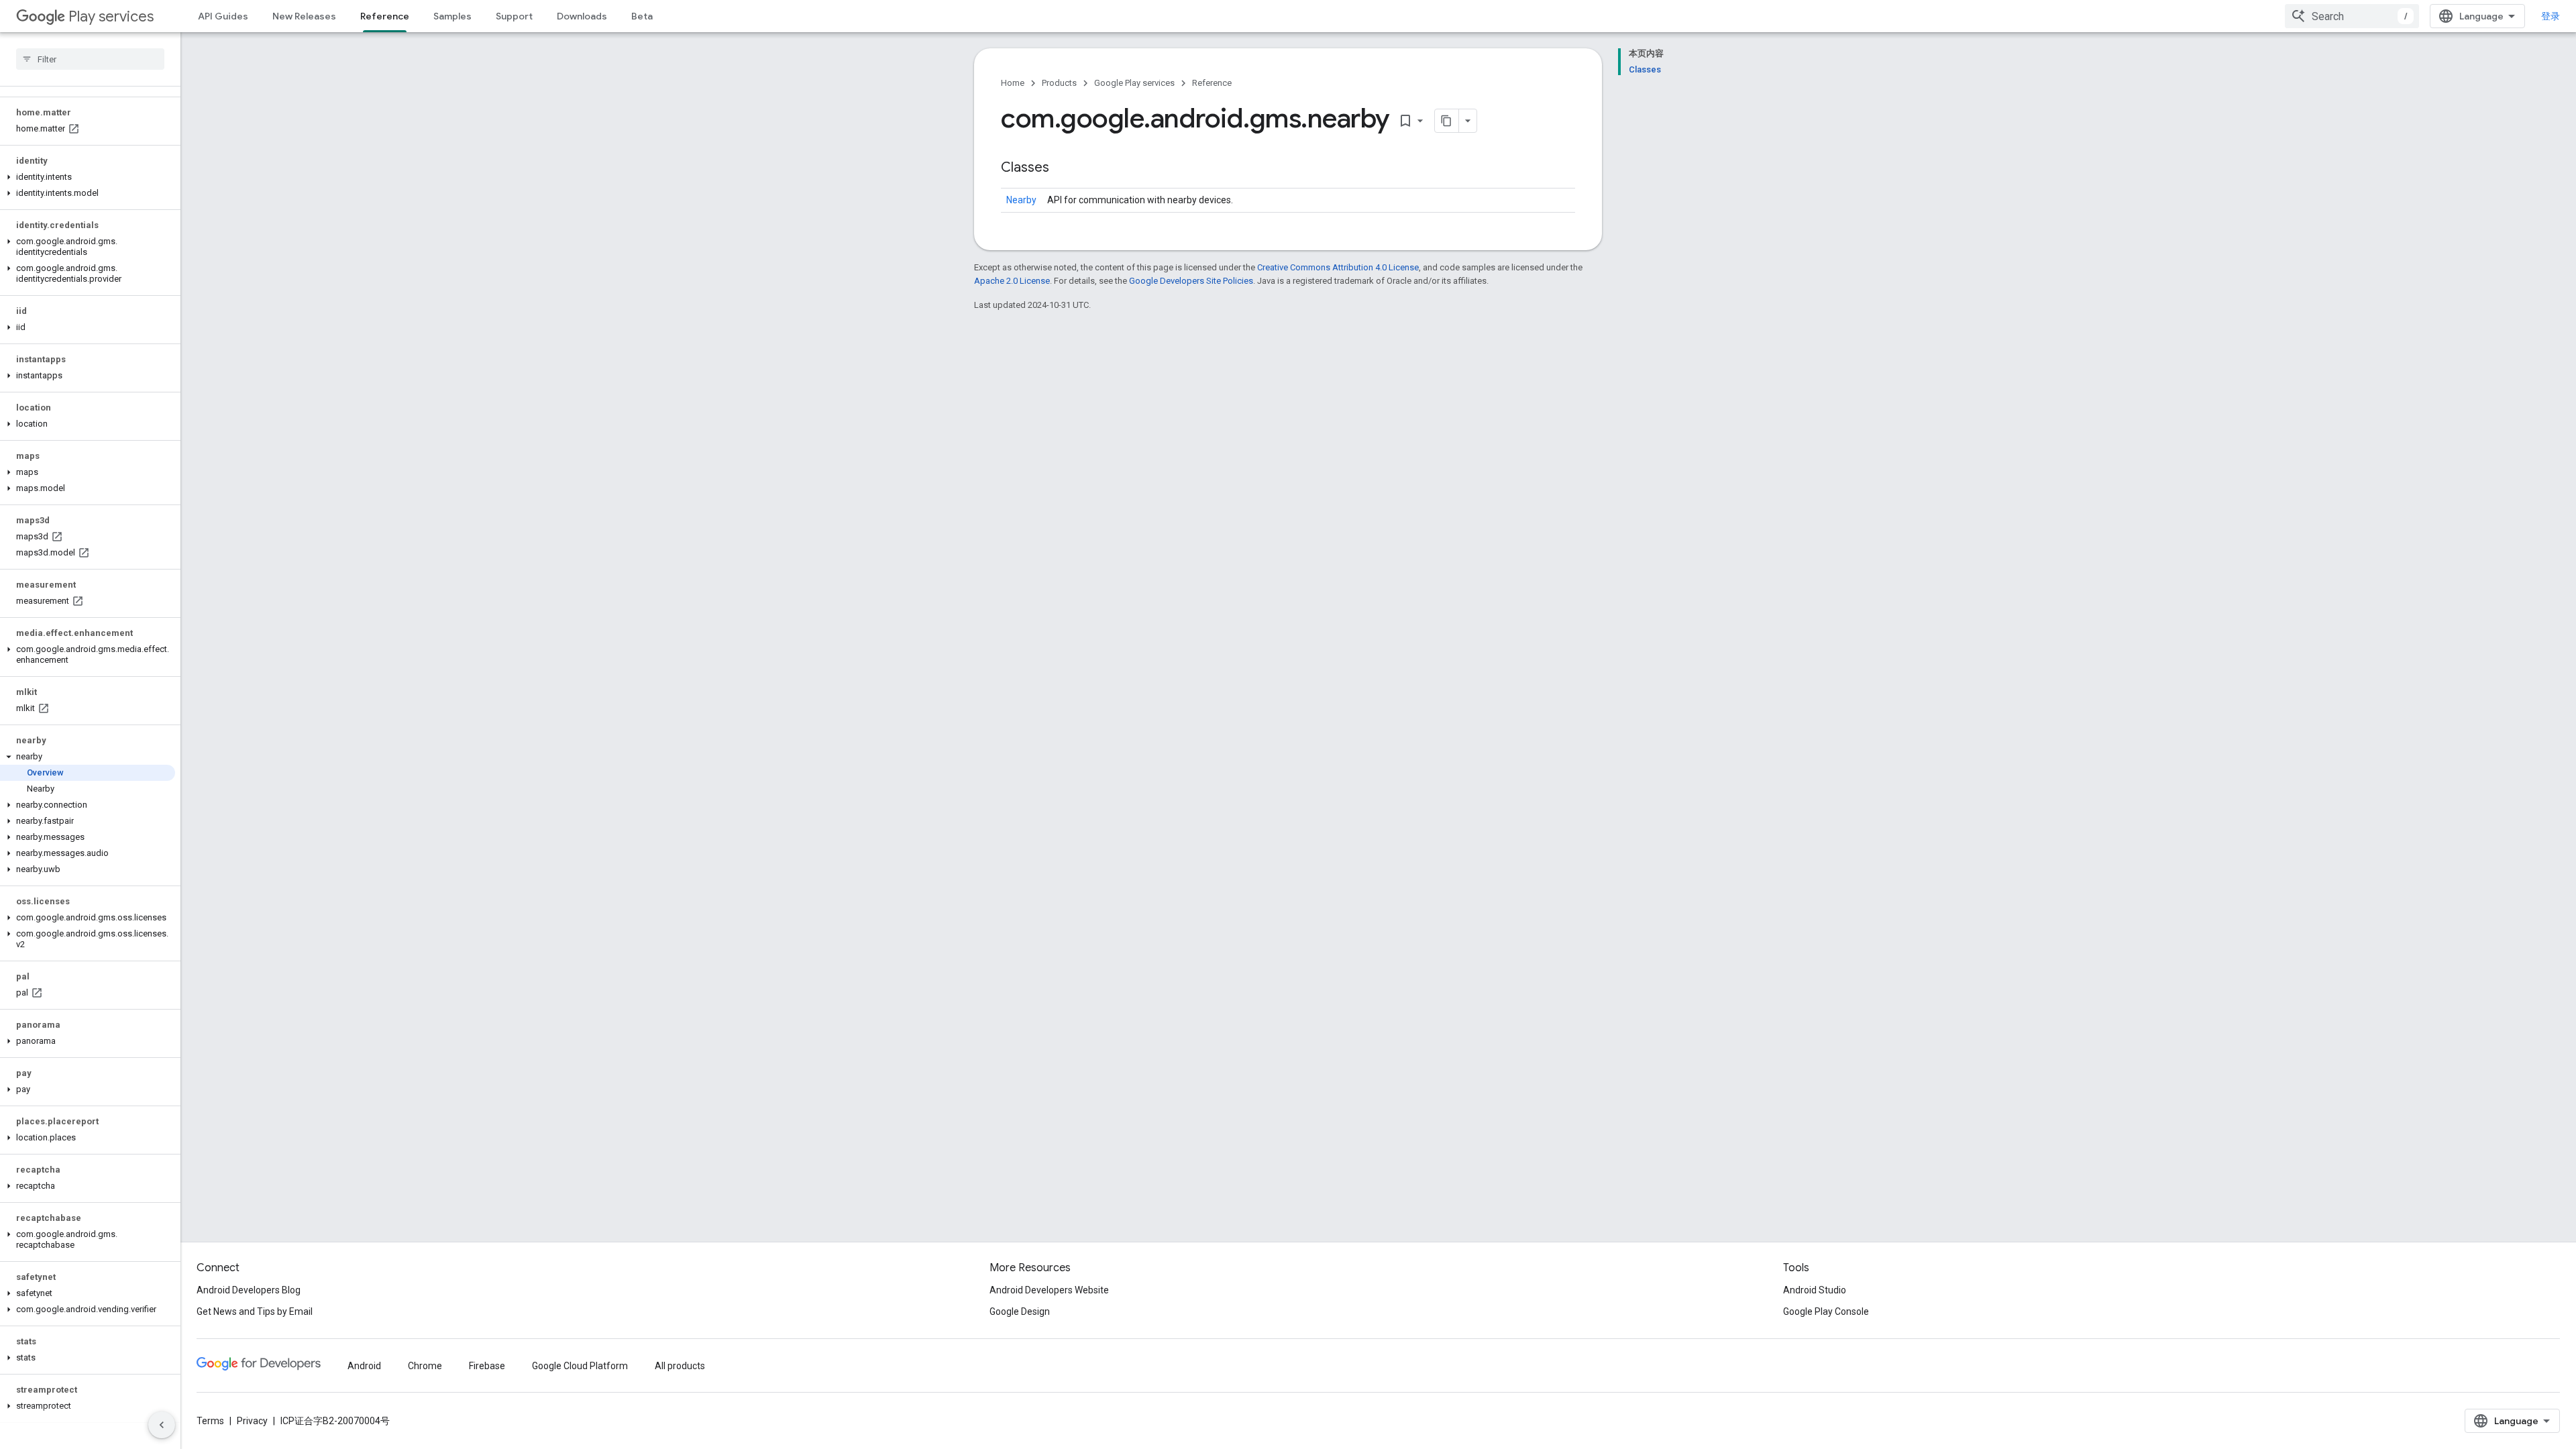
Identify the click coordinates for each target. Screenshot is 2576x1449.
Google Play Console (1826, 1311)
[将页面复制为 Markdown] (1447, 121)
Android (364, 1366)
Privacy (252, 1421)
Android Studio (1815, 1290)
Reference (385, 16)
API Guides (223, 16)
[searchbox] (90, 59)
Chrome (425, 1366)
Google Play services (1134, 83)
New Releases (304, 16)
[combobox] (2352, 16)
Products (1059, 83)
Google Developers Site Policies (1191, 281)
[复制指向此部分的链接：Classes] (1063, 168)
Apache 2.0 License (1012, 281)
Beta (642, 16)
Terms (210, 1421)
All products (680, 1366)
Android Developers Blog (249, 1290)
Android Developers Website (1049, 1290)
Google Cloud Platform (580, 1366)
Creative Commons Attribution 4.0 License (1338, 267)
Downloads (582, 16)
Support (514, 16)
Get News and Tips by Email (255, 1311)
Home (1013, 83)
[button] (88, 177)
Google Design (1020, 1311)
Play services (111, 16)
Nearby (1021, 200)
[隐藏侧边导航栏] (162, 1425)
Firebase (487, 1366)
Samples (452, 16)
